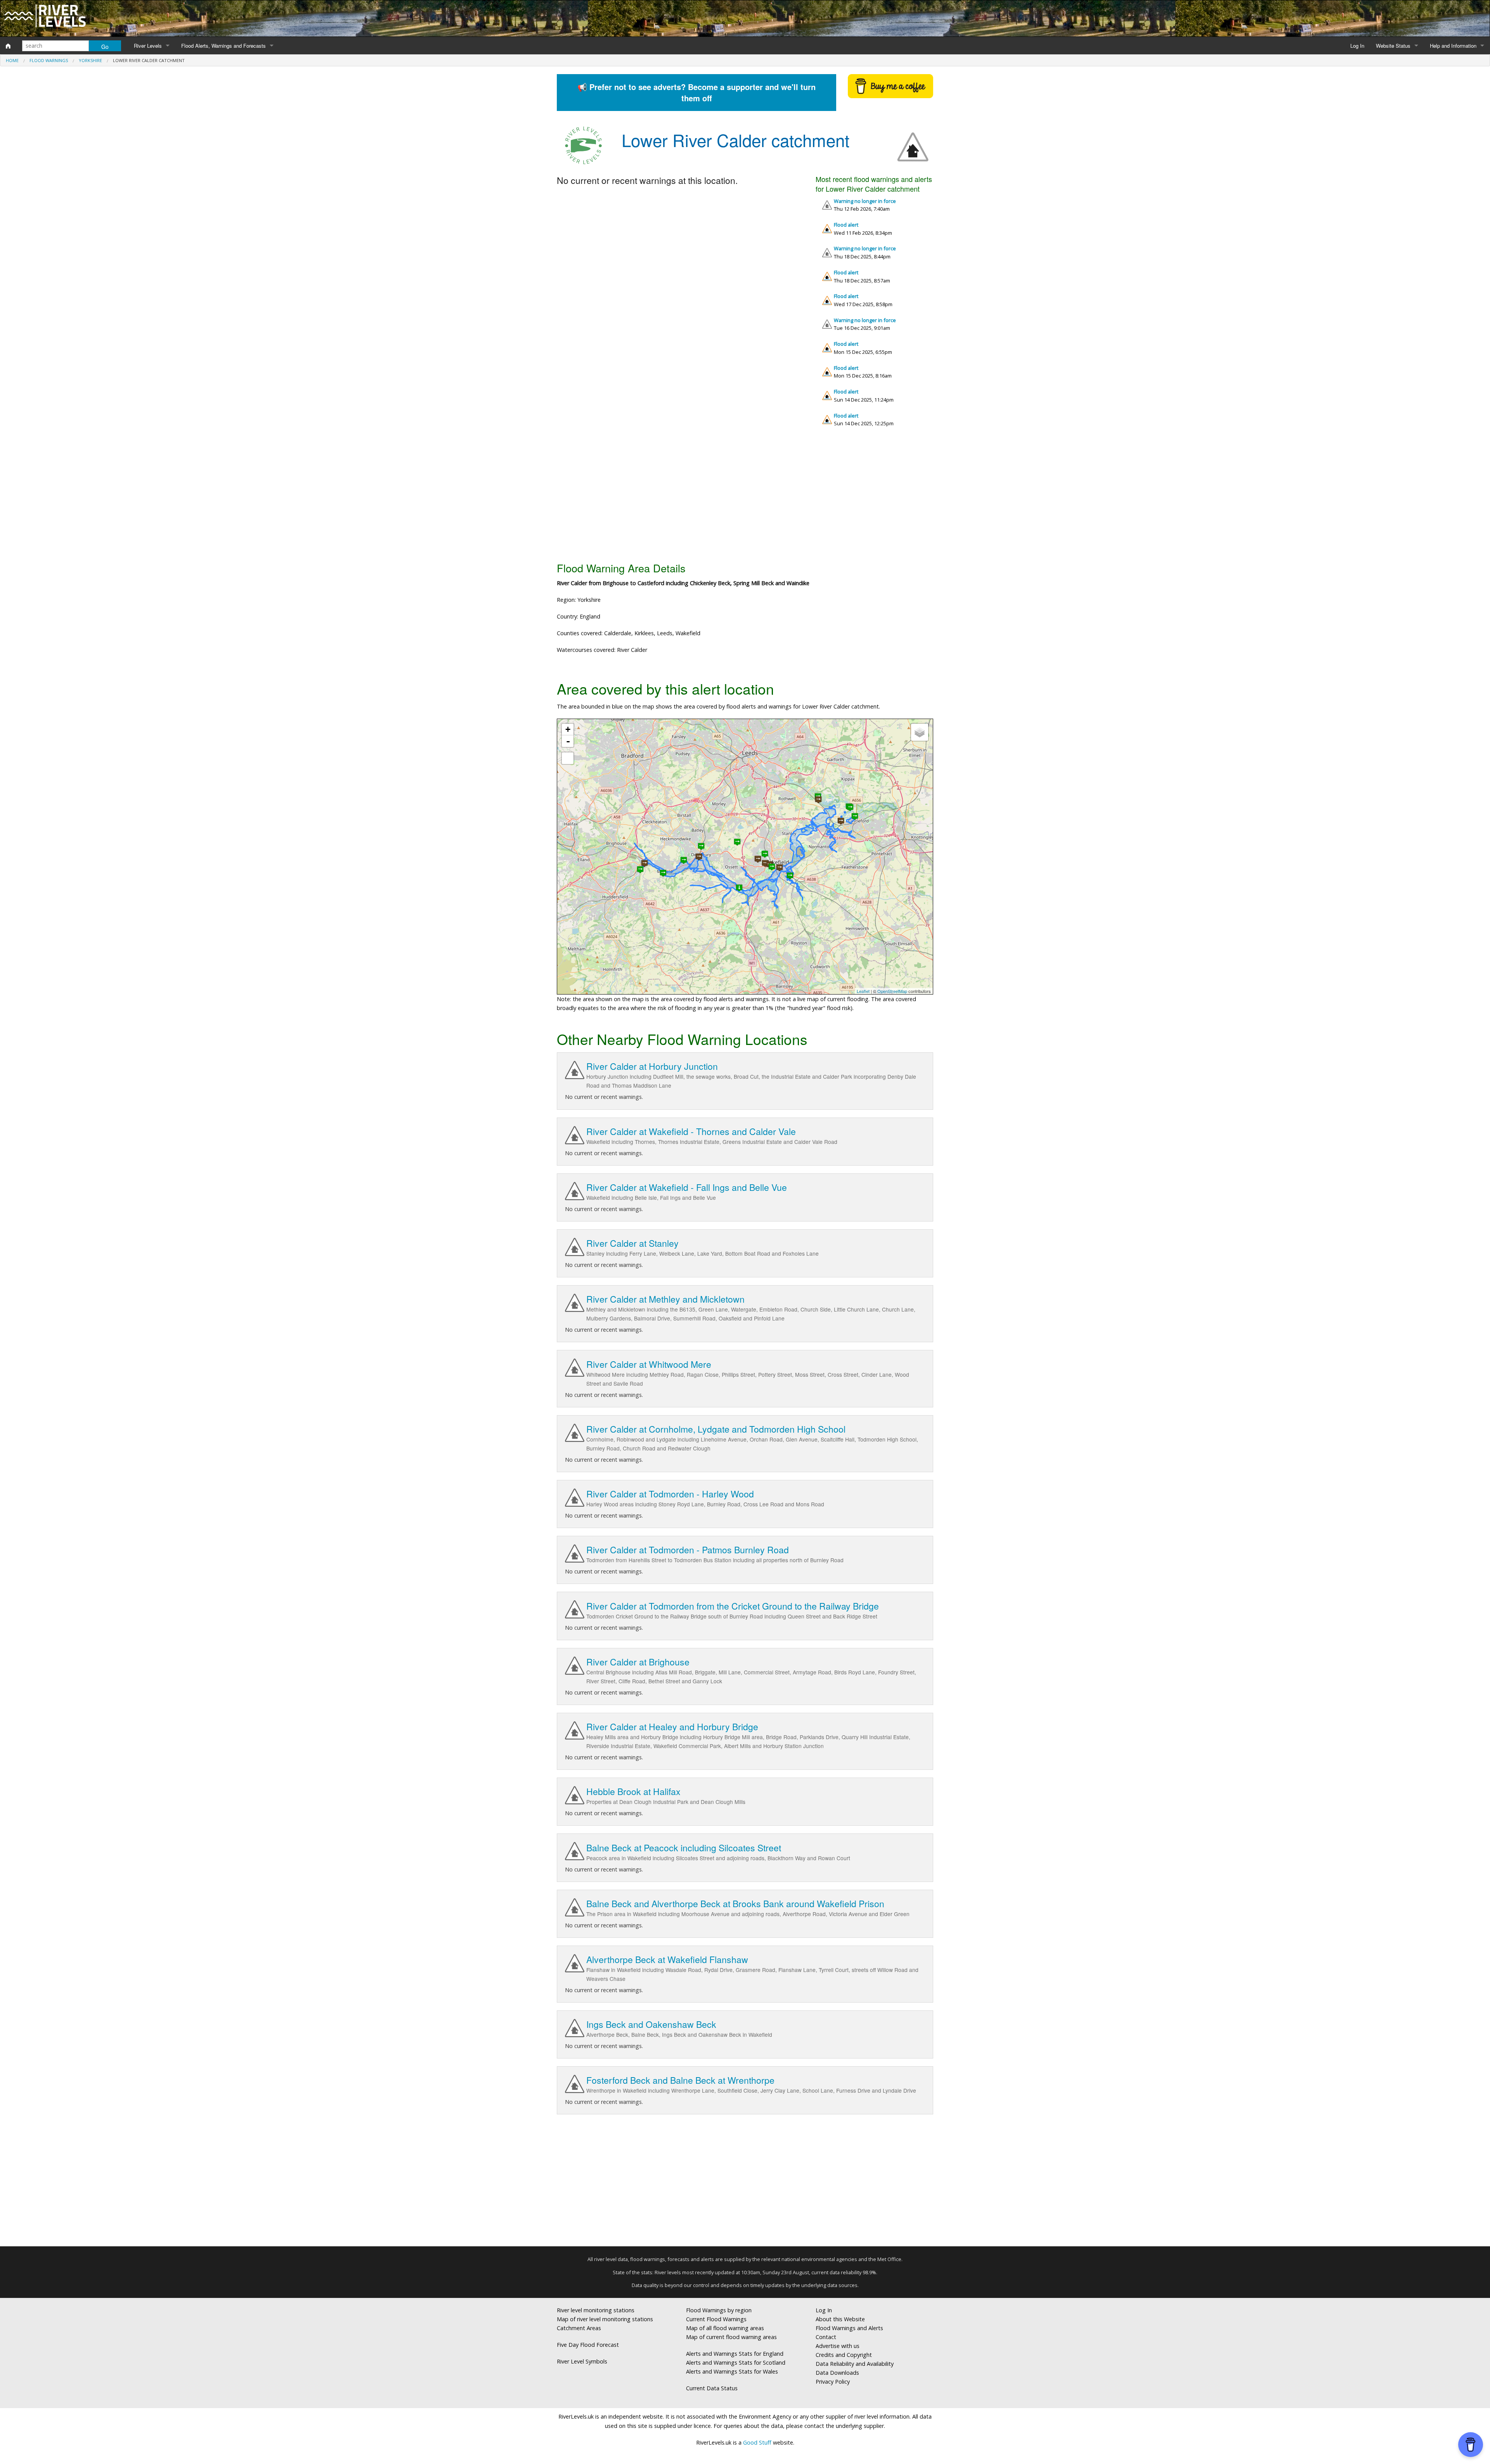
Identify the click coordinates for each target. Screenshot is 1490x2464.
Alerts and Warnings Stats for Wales (732, 2371)
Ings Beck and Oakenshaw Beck (651, 2024)
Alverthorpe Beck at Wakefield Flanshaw (667, 1959)
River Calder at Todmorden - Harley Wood (670, 1494)
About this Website (840, 2319)
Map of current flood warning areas (731, 2337)
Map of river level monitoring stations (605, 2319)
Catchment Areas (579, 2328)
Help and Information (1453, 46)
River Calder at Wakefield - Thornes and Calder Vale (691, 1131)
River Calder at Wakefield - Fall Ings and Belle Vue (687, 1187)
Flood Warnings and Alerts (849, 2328)
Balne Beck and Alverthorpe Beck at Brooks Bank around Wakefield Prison (735, 1903)
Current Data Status (712, 2388)
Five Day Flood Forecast (588, 2345)
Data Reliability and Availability (855, 2364)
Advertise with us (838, 2346)
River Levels (148, 46)
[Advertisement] (745, 497)
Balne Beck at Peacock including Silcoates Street (684, 1848)
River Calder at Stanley (632, 1243)
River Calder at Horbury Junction (652, 1066)
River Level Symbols (582, 2361)
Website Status (1393, 46)
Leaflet (863, 991)
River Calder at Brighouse (638, 1662)
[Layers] (920, 732)
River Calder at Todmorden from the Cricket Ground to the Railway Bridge (733, 1606)
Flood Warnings (49, 60)
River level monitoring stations (596, 2310)
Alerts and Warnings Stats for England (735, 2354)
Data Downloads (837, 2373)
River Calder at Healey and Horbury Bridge (672, 1727)
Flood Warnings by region (719, 2310)
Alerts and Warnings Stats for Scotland (736, 2363)
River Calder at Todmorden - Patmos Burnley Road (688, 1550)
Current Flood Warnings (716, 2319)
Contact (826, 2337)
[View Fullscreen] (568, 758)
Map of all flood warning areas (725, 2328)
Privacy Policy (833, 2382)
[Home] (8, 46)
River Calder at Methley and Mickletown (665, 1299)
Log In (1357, 46)
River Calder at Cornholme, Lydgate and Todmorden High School (716, 1429)
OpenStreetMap (892, 991)
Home (12, 60)
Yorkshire (90, 60)
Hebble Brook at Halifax (633, 1791)
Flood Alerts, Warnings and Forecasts (223, 46)
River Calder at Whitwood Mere (649, 1364)
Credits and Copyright (844, 2355)
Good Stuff (757, 2442)
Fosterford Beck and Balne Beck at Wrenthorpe (680, 2080)
